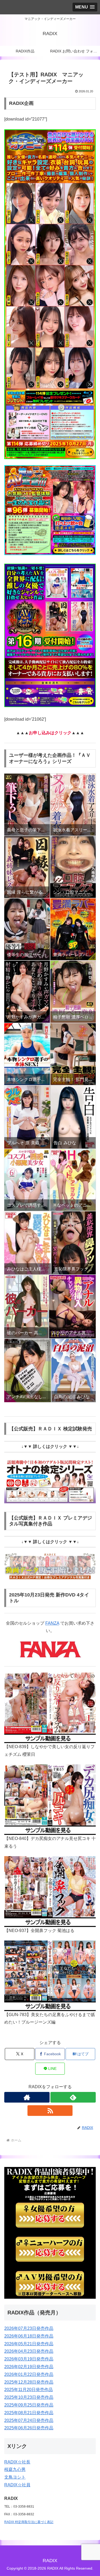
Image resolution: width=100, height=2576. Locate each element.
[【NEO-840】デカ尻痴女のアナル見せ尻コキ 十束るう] (50, 1795)
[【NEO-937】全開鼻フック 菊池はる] (50, 1887)
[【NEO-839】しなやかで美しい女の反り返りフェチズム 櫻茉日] (50, 1703)
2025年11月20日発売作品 (29, 2390)
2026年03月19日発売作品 (29, 2359)
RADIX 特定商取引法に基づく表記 (29, 2522)
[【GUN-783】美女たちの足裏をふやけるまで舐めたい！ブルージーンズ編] (50, 1971)
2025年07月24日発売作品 (29, 2420)
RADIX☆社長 (17, 2462)
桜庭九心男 (15, 2469)
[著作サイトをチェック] (27, 2097)
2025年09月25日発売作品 (29, 2405)
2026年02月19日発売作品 (29, 2367)
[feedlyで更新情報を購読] (73, 2097)
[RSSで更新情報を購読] (50, 2111)
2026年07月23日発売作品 (29, 2328)
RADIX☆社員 (17, 2485)
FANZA (52, 1623)
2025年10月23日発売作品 (29, 2397)
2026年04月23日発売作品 (29, 2351)
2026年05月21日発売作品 (29, 2344)
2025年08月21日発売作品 (29, 2413)
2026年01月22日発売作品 (29, 2374)
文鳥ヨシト (15, 2477)
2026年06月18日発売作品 (29, 2336)
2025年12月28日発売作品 (29, 2382)
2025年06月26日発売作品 (29, 2428)
